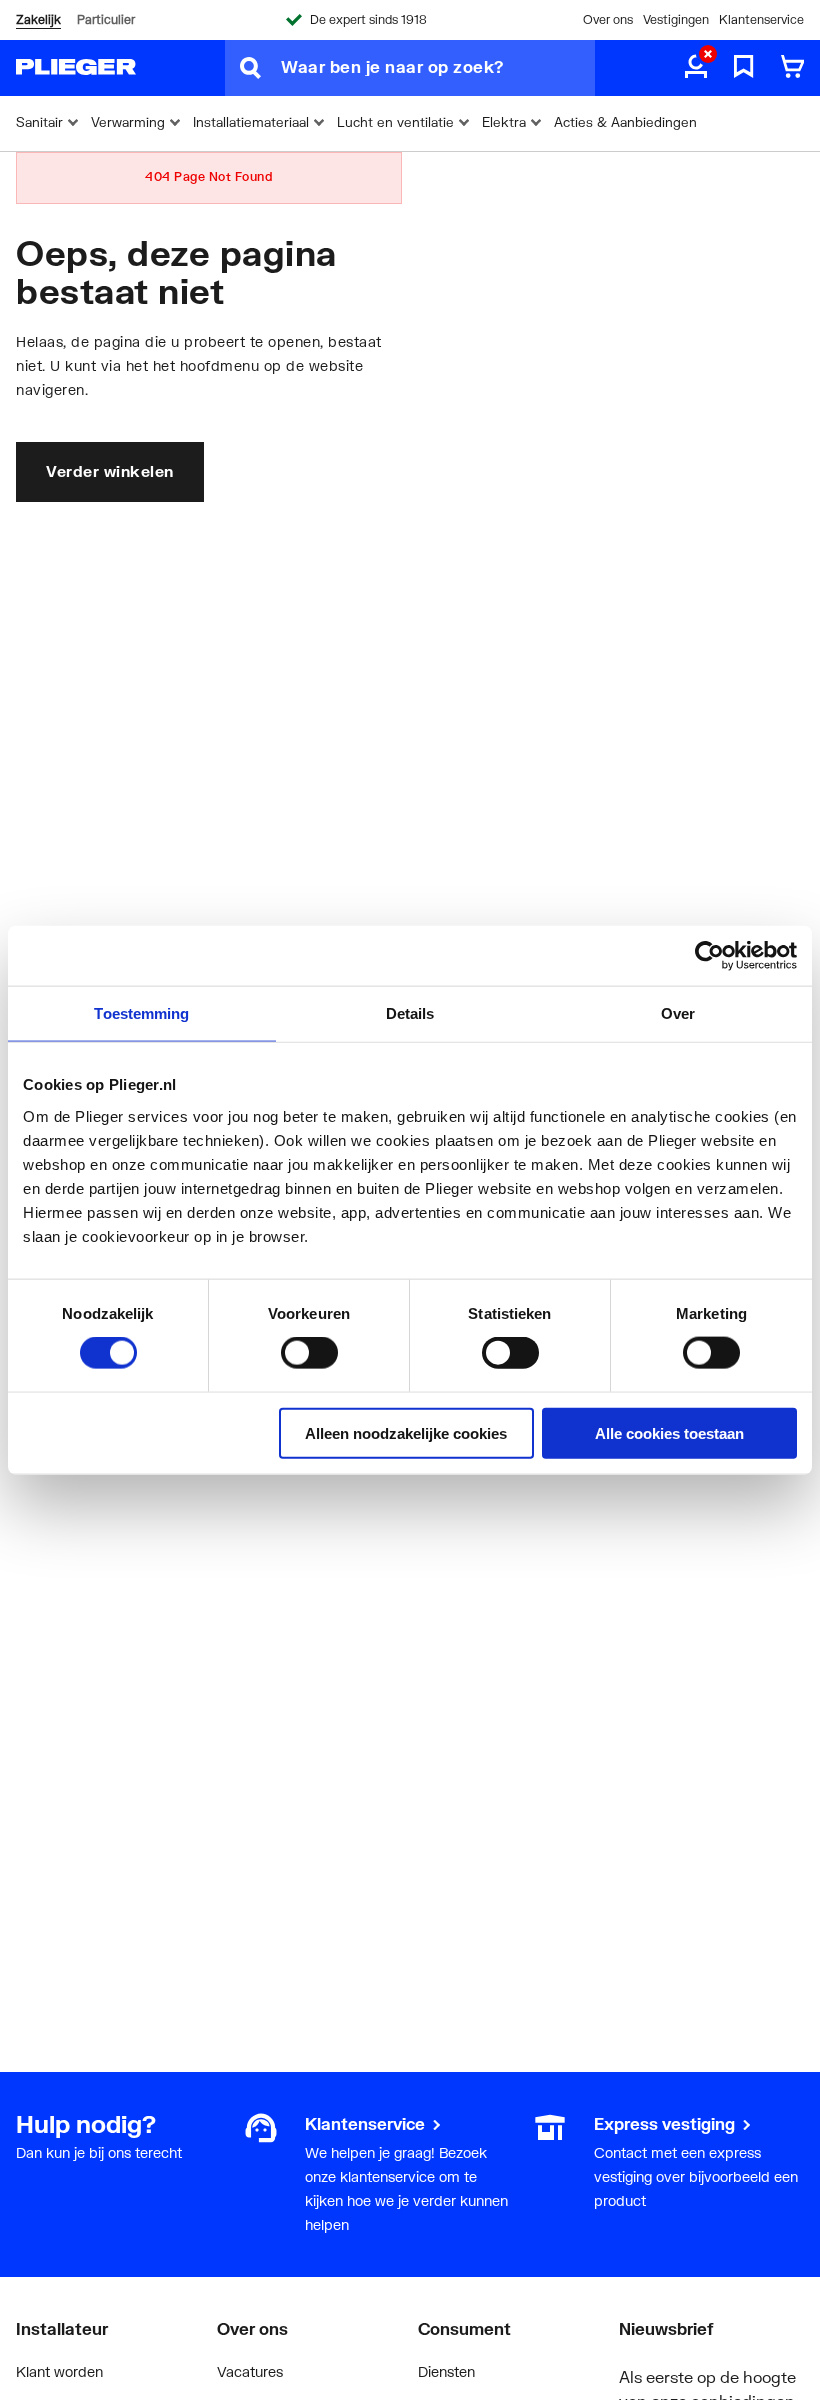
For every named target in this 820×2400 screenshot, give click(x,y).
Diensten (446, 2371)
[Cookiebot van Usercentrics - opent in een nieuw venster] (709, 956)
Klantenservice (761, 19)
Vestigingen (676, 19)
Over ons (608, 19)
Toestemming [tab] (141, 1013)
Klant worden (59, 2371)
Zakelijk (38, 19)
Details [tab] (410, 1013)
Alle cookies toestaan (669, 1432)
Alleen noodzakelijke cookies (406, 1432)
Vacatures (250, 2371)
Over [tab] (678, 1013)
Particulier (106, 19)
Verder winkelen (110, 471)
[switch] (309, 1353)
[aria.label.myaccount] (696, 68)
